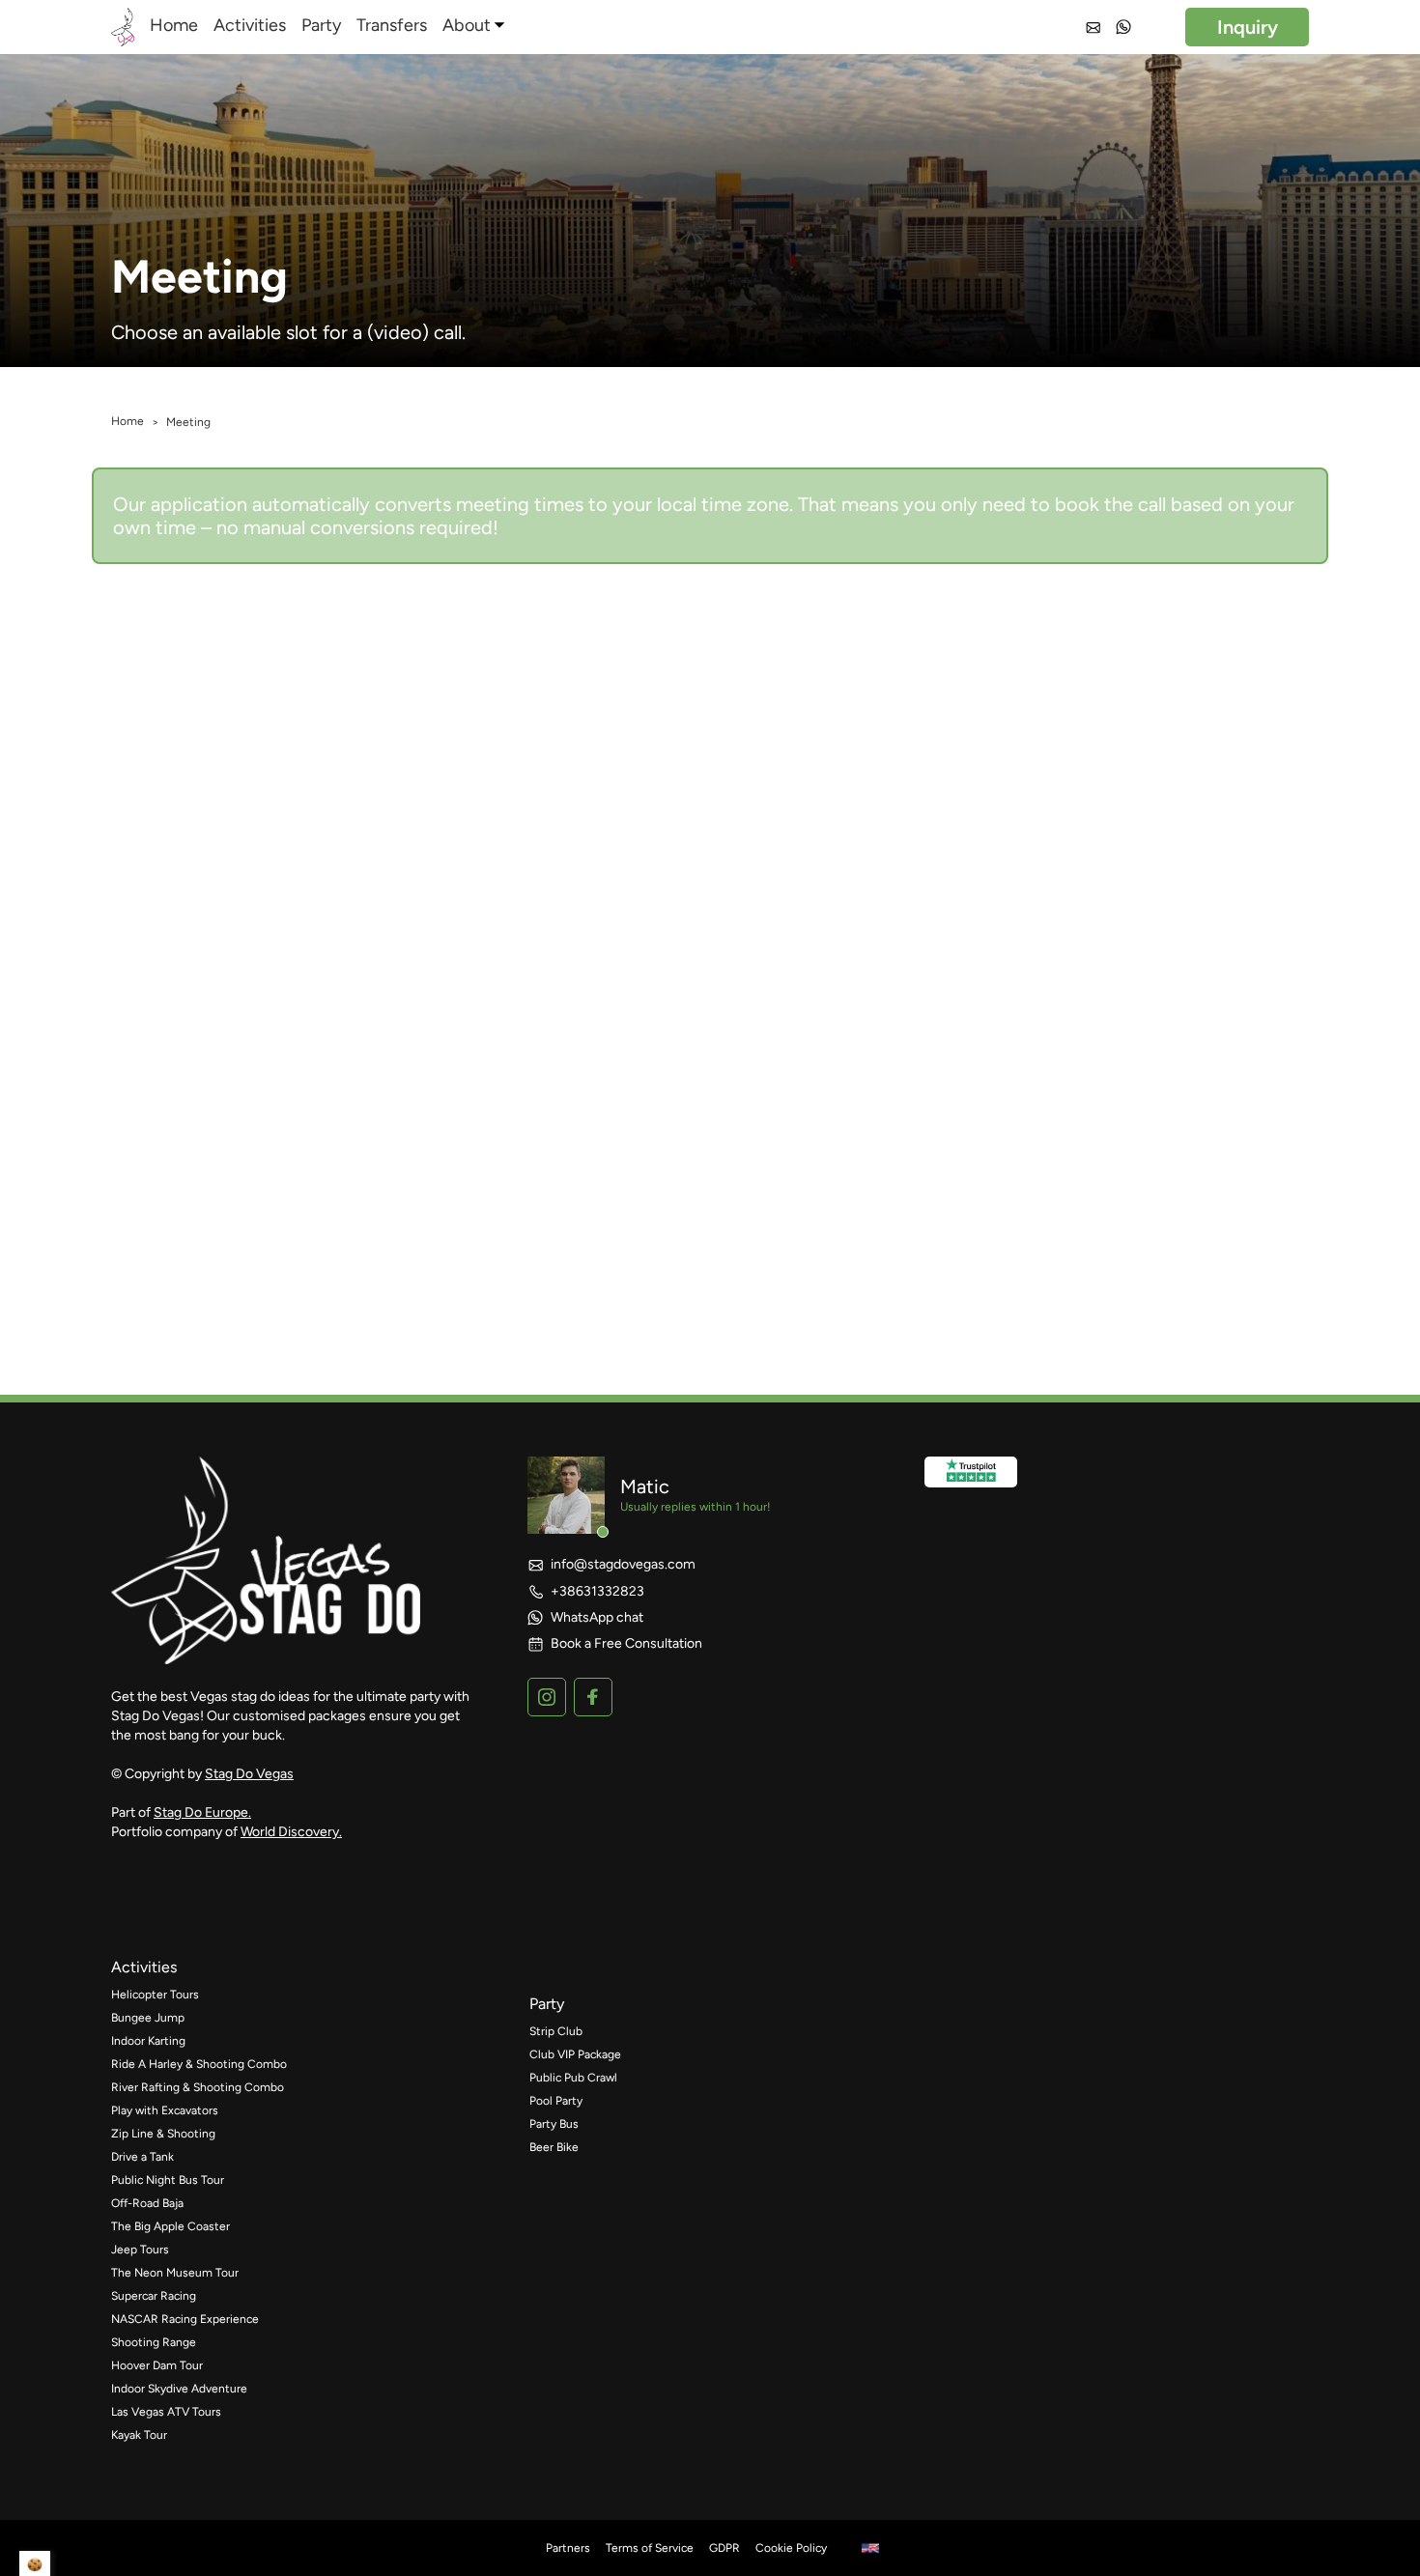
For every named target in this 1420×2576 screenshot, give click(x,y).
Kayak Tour (139, 2435)
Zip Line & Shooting (163, 2134)
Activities (250, 25)
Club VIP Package (575, 2054)
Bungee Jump (149, 2018)
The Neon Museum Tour (175, 2273)
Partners (568, 2548)
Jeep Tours (140, 2250)
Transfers (392, 25)
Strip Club (556, 2031)
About (467, 25)
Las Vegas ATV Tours (166, 2412)
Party (321, 25)
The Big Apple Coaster (170, 2226)
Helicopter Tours (155, 1995)
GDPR (724, 2548)
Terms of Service (650, 2548)
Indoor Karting (148, 2041)
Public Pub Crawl (573, 2078)
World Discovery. (291, 1832)
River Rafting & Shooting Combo (198, 2087)
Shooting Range (154, 2342)
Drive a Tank (142, 2157)
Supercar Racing (154, 2296)
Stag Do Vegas (249, 1774)
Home (174, 25)
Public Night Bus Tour (168, 2180)
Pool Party (556, 2101)
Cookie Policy (791, 2548)
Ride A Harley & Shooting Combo (199, 2064)
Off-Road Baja (147, 2203)
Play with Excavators (165, 2110)
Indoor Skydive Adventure (179, 2389)
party (547, 2004)
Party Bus (554, 2124)
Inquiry (1248, 27)
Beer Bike (554, 2147)
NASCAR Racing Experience (185, 2319)
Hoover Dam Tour (157, 2365)
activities (144, 1967)
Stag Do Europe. (202, 1812)
